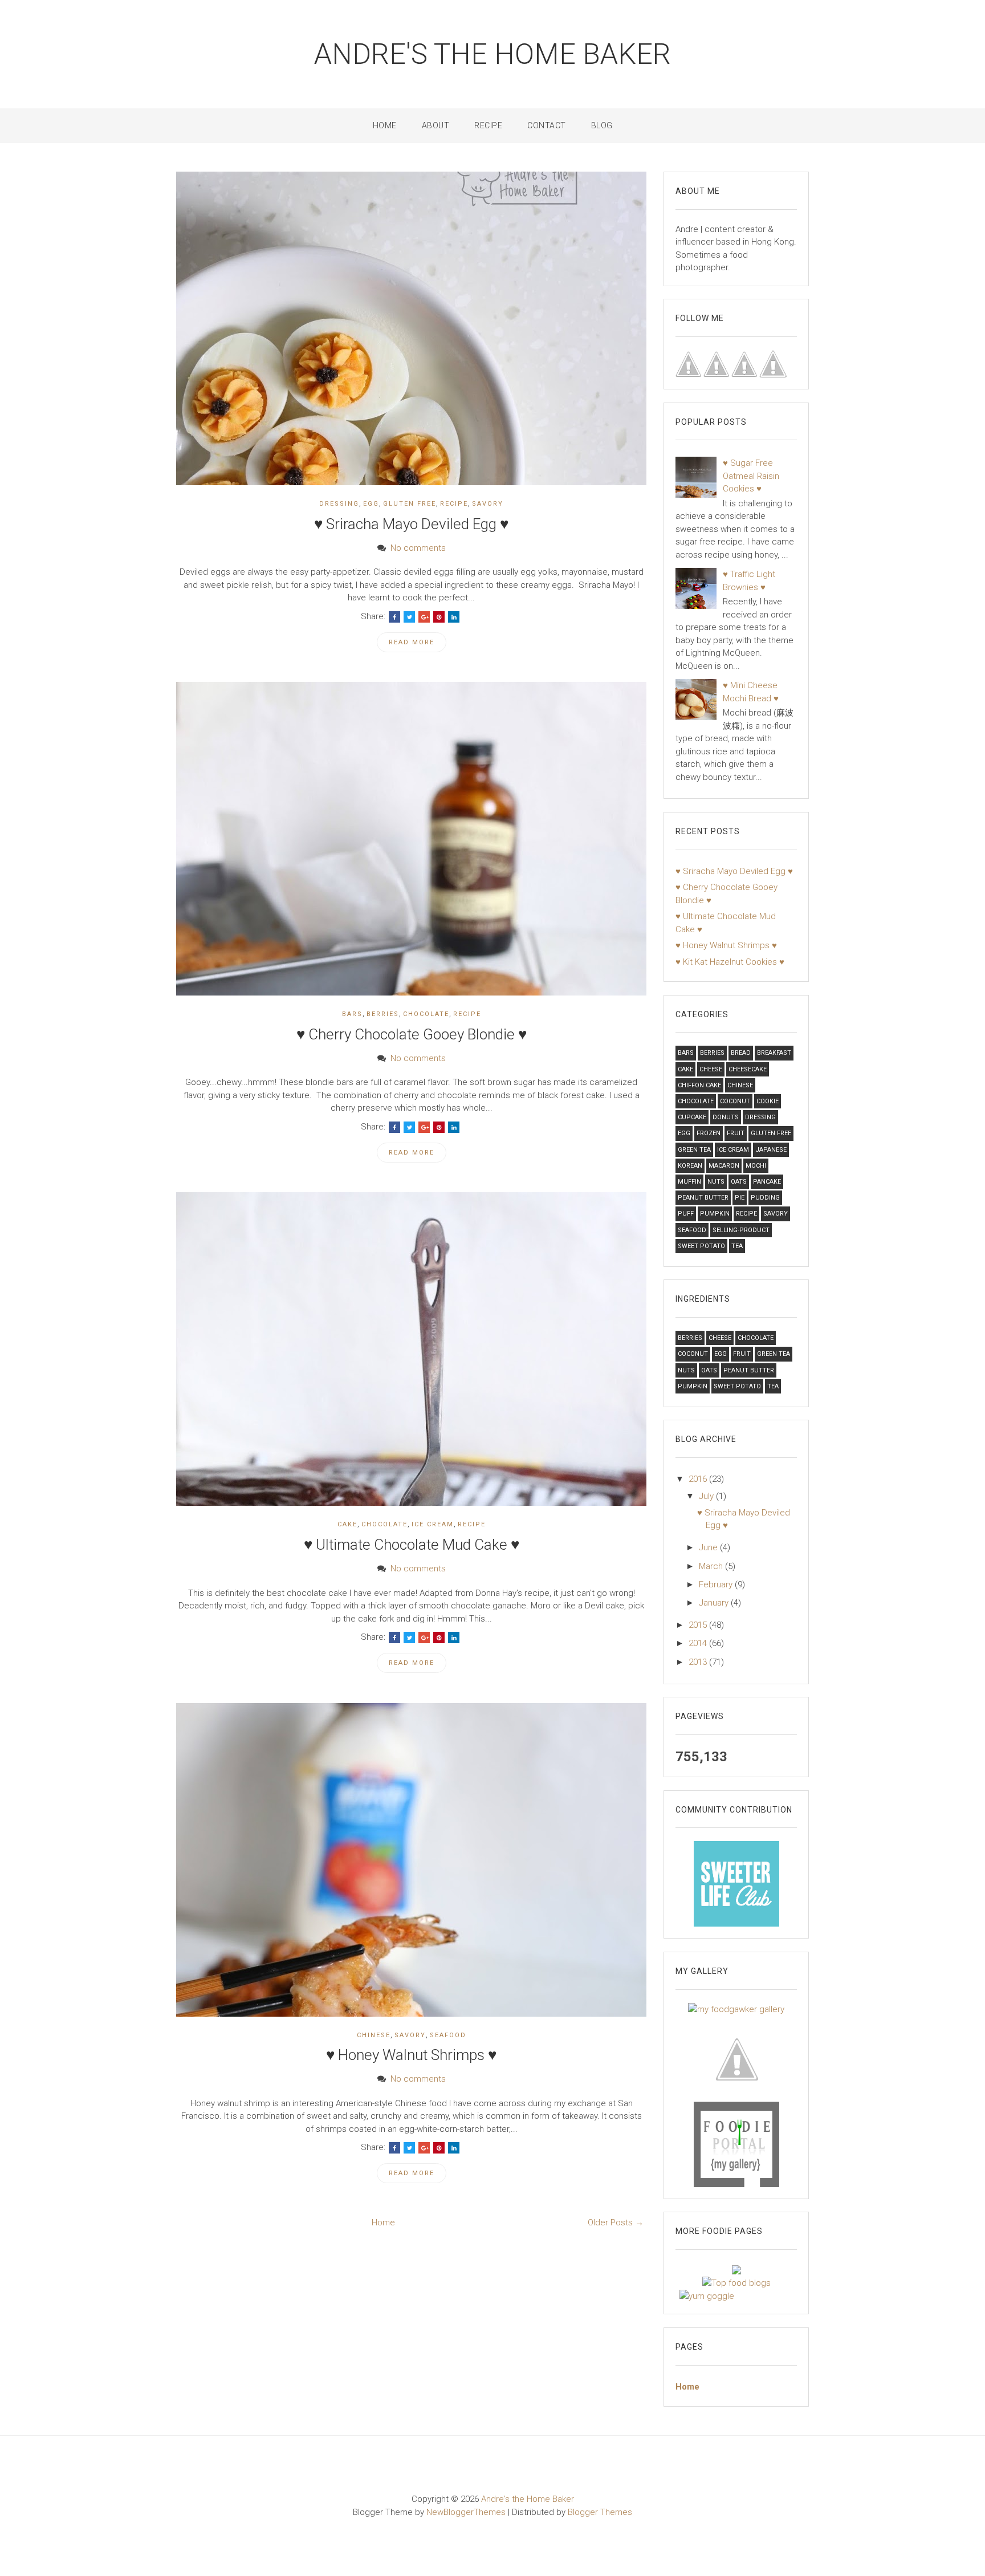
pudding (765, 1198)
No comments (418, 548)
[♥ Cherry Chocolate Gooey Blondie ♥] (411, 838)
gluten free (410, 504)
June (709, 1547)
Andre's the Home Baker (492, 54)
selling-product (741, 1230)
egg (371, 504)
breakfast (774, 1053)
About (436, 125)
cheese (711, 1069)
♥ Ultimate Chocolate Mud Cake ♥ (412, 1545)
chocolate (426, 1014)
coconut (735, 1101)
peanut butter (703, 1198)
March (712, 1566)
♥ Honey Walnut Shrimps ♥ (411, 2055)
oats (739, 1182)
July (707, 1496)
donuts (726, 1117)
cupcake (692, 1117)
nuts (716, 1182)
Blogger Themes (600, 2512)
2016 (699, 1479)
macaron (724, 1166)
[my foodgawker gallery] (736, 2009)
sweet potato (701, 1246)
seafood (448, 2035)
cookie (768, 1101)
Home (385, 125)
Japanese (771, 1150)
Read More (412, 642)
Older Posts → (616, 2222)
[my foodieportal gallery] (736, 1883)
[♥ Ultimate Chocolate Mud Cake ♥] (411, 1348)
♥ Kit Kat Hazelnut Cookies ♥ (730, 962)
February (717, 1584)
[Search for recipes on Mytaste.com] (736, 2282)
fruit (736, 1133)
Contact (547, 125)
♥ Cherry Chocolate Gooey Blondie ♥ (412, 1034)
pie (740, 1198)
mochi (756, 1166)
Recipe (488, 125)
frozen (709, 1133)
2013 (699, 1662)
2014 (699, 1643)
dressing (339, 504)
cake (347, 1524)
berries (383, 1014)
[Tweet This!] (409, 617)
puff (686, 1214)
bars (352, 1014)
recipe (454, 504)
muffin (689, 1182)
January (715, 1603)
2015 (699, 1625)
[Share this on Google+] (424, 617)
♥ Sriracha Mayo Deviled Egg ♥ (411, 524)
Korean (690, 1166)
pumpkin (715, 1214)
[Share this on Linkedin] (454, 617)
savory (488, 504)
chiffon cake (699, 1085)
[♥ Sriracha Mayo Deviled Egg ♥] (411, 328)
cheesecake (748, 1069)
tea (737, 1246)
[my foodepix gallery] (736, 2058)
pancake (767, 1182)
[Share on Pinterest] (439, 617)
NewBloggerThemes (466, 2512)
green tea (694, 1150)
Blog (602, 125)
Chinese (374, 2035)
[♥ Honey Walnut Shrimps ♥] (411, 1859)
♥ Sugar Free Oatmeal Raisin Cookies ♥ (751, 476)
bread (741, 1053)
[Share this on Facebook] (394, 617)
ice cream (433, 1524)
